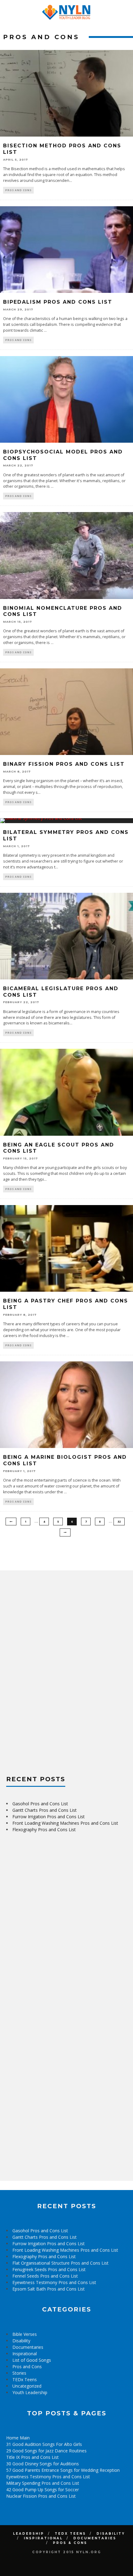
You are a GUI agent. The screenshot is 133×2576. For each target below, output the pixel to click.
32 (119, 1522)
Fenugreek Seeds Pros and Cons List (49, 2269)
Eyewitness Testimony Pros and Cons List (54, 2282)
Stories (19, 2373)
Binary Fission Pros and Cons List (64, 764)
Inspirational (25, 2354)
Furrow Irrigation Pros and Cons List (49, 1817)
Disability (21, 2341)
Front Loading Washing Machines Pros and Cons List (65, 1823)
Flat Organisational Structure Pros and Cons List (60, 2263)
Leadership (29, 2534)
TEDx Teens (25, 2379)
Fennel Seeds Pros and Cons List (45, 2276)
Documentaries (28, 2347)
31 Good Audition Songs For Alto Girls (44, 2444)
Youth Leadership (30, 2392)
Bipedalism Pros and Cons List (58, 302)
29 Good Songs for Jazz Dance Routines (46, 2451)
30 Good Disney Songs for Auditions (43, 2464)
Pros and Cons (18, 190)
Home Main (18, 2438)
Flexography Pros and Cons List (44, 1829)
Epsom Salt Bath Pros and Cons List (49, 2289)
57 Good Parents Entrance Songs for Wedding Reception (63, 2470)
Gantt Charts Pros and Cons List (45, 1810)
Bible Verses (25, 2334)
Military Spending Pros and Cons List (43, 2483)
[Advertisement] (53, 1669)
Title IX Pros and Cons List (32, 2457)
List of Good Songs (32, 2360)
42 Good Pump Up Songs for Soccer (43, 2490)
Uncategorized (27, 2386)
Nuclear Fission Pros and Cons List (41, 2496)
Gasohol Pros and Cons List (40, 1804)
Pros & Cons (70, 2543)
